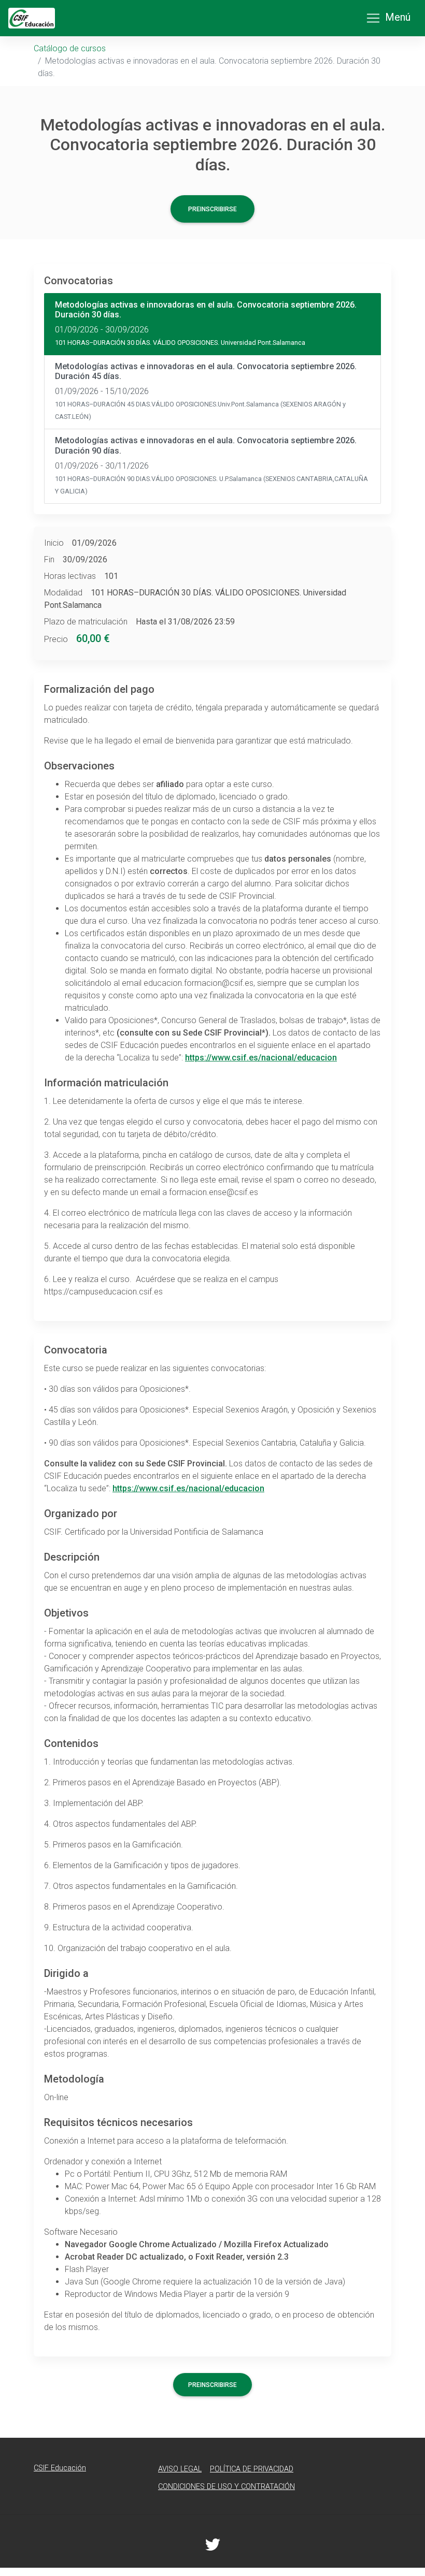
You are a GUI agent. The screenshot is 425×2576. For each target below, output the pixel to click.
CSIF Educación (60, 2468)
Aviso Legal (180, 2469)
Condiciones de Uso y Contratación (226, 2487)
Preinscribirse (212, 209)
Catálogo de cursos (70, 48)
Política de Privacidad (252, 2469)
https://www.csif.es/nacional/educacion (261, 1058)
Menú (398, 17)
